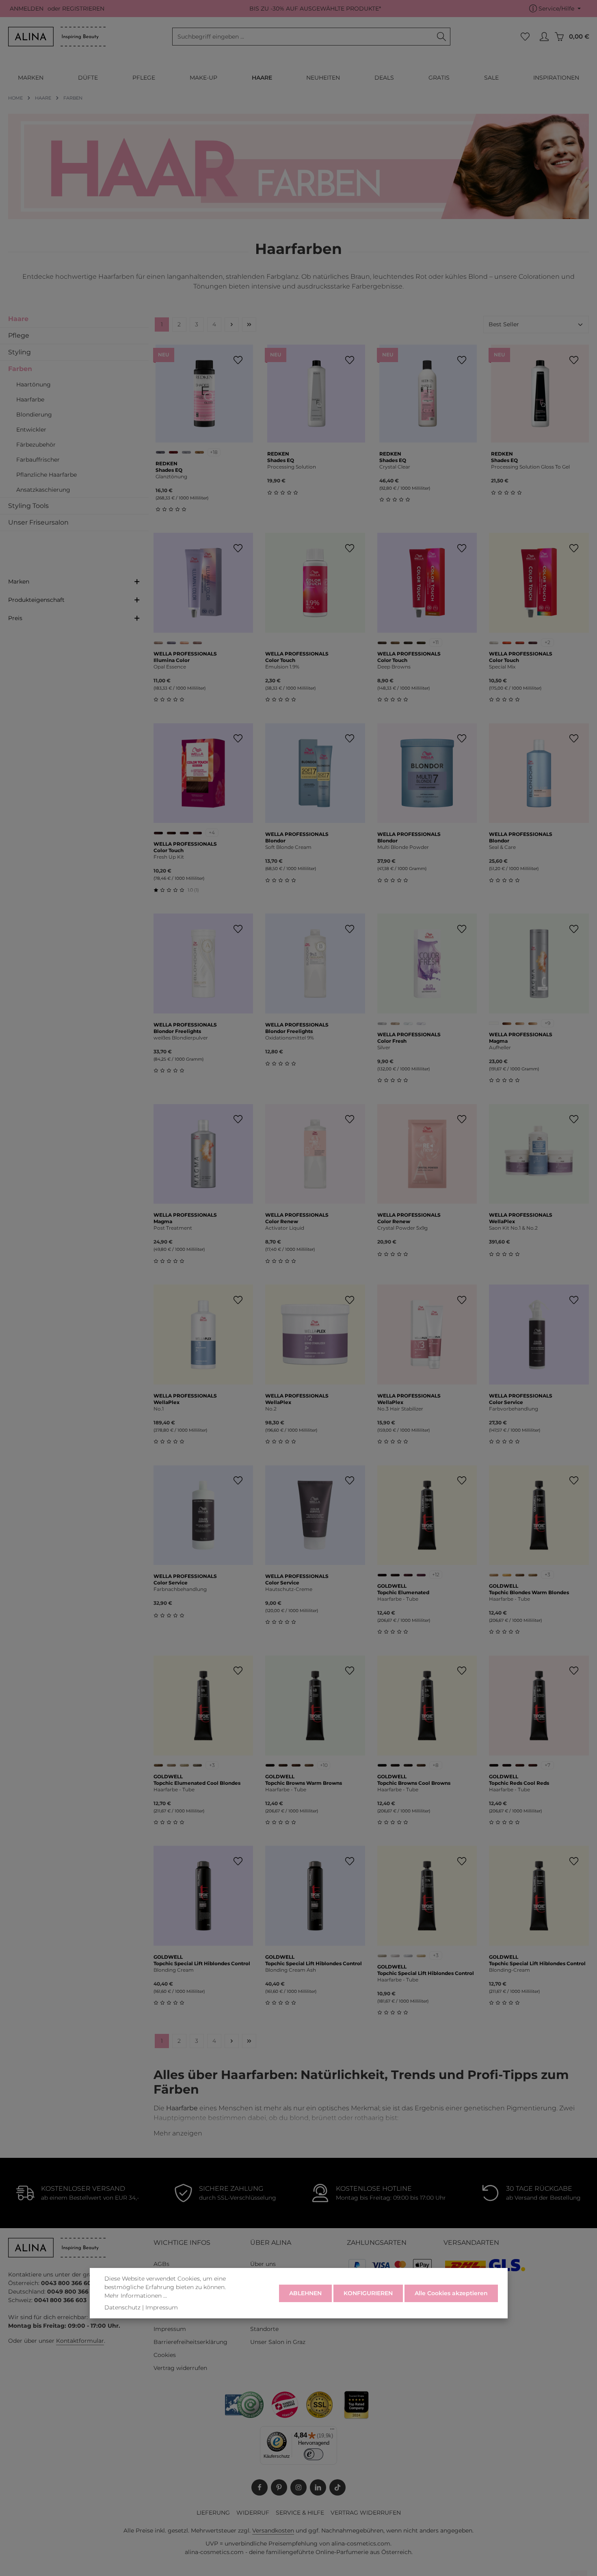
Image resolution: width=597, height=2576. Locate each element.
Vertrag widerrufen (180, 2368)
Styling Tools (28, 506)
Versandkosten (273, 2530)
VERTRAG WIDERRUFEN (366, 2513)
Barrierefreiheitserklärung (190, 2342)
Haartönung (34, 384)
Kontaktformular (80, 2341)
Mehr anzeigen (178, 2133)
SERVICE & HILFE (300, 2513)
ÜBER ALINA (271, 2243)
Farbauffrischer (38, 460)
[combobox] (303, 37)
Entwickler (31, 430)
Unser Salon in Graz (278, 2342)
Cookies (165, 2355)
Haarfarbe (30, 399)
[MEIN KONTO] (544, 37)
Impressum (170, 2329)
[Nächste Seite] (232, 324)
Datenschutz (122, 2307)
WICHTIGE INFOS (182, 2243)
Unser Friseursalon (38, 522)
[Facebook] (260, 2487)
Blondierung (34, 415)
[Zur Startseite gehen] (57, 37)
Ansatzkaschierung (43, 490)
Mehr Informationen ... (136, 2296)
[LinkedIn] (318, 2487)
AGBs (161, 2264)
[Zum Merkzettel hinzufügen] (238, 360)
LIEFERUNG (213, 2513)
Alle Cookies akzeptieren (451, 2293)
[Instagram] (298, 2487)
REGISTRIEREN (83, 9)
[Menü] (332, 2431)
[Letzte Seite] (249, 324)
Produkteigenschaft (36, 600)
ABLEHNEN (305, 2293)
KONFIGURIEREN (368, 2293)
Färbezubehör (36, 445)
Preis (15, 618)
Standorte (264, 2329)
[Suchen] (442, 37)
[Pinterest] (279, 2487)
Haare (18, 319)
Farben (20, 369)
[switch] (314, 2454)
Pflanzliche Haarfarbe (47, 475)
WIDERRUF (253, 2513)
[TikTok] (337, 2487)
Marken (19, 582)
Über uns (263, 2264)
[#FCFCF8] (494, 1023)
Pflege (19, 335)
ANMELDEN (27, 9)
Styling (19, 352)
